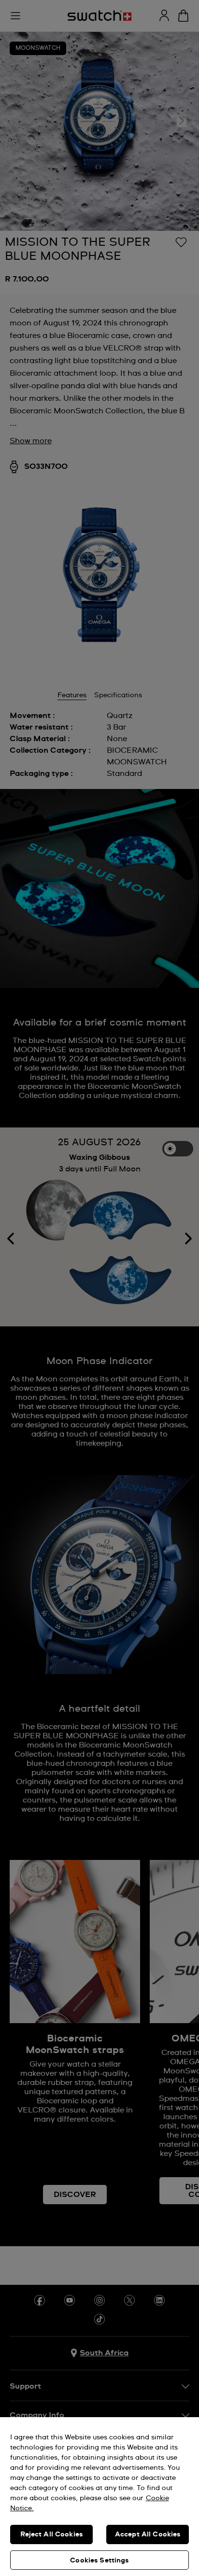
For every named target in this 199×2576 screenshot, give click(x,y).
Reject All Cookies (52, 2534)
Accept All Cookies (148, 2534)
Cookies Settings (99, 2561)
